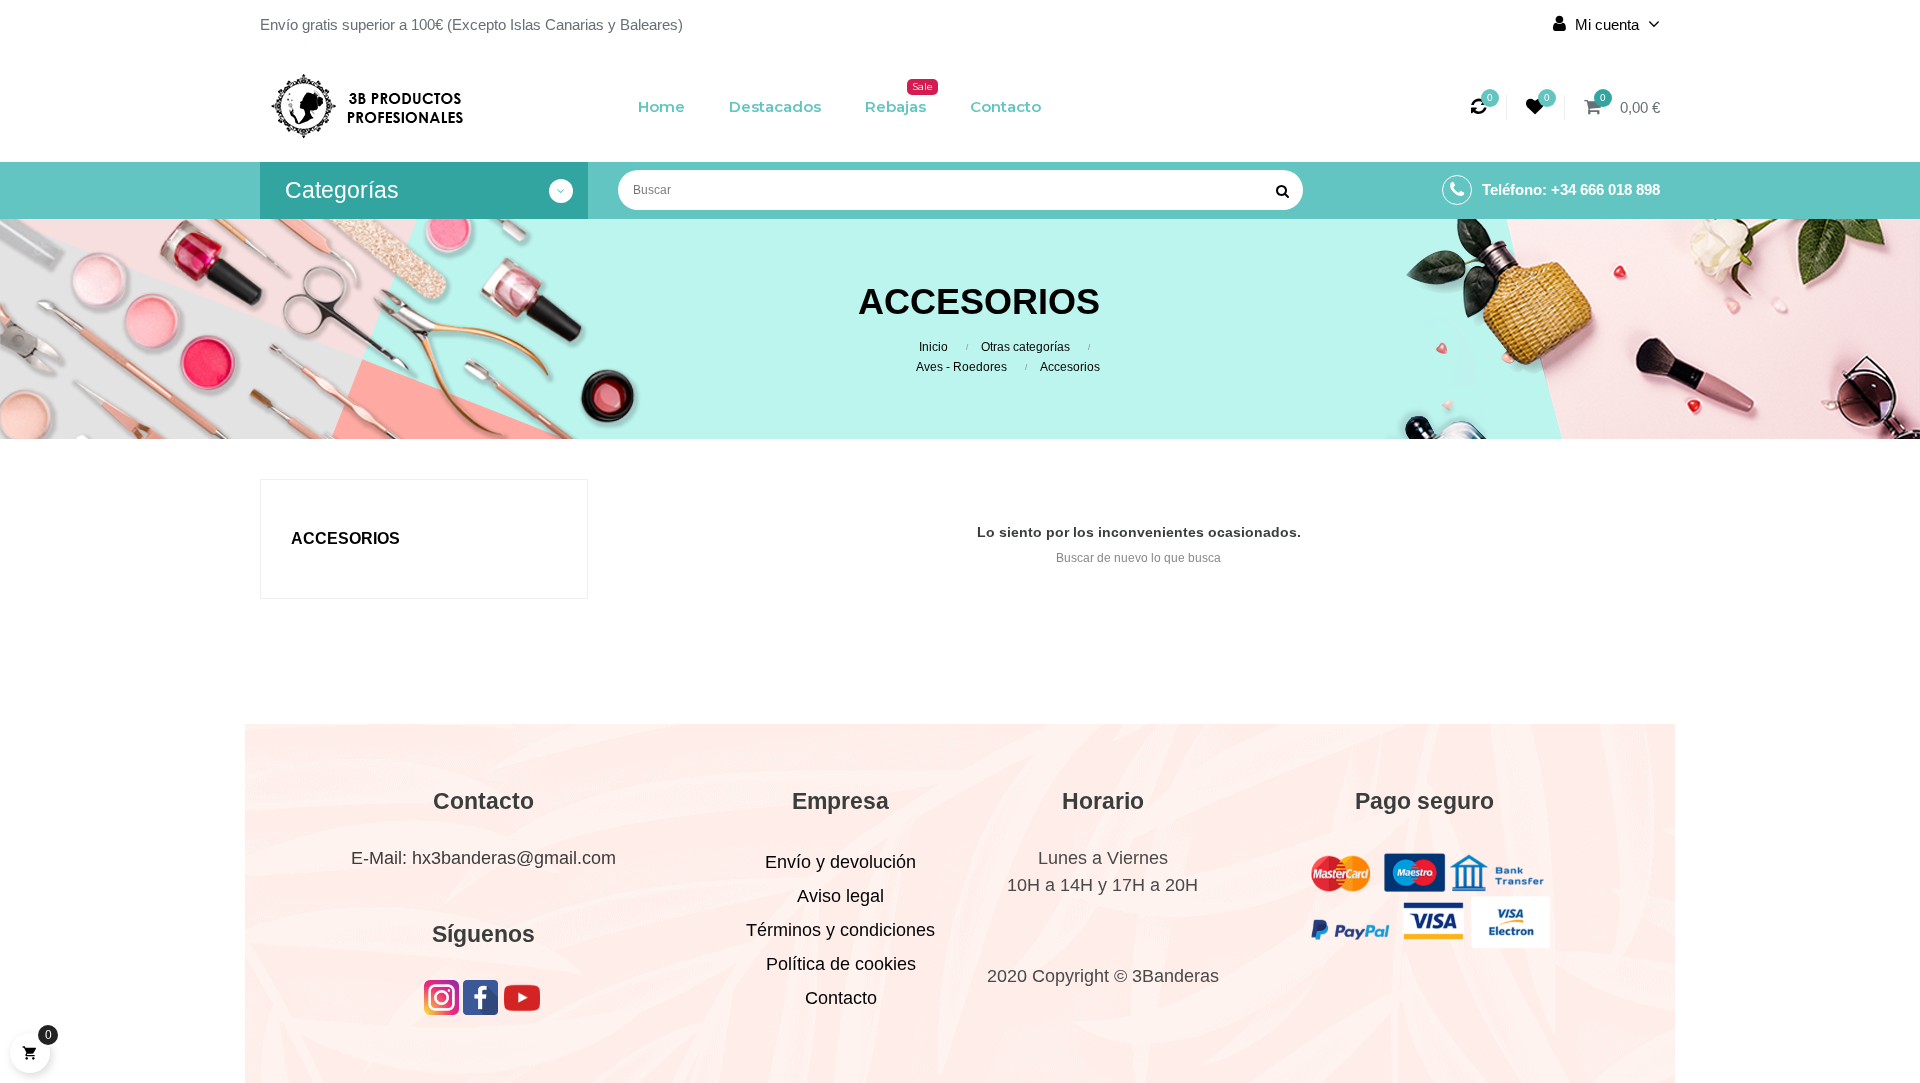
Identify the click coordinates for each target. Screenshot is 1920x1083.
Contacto (841, 998)
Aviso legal (840, 896)
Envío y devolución (840, 862)
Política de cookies (841, 964)
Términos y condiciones (840, 930)
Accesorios (345, 538)
